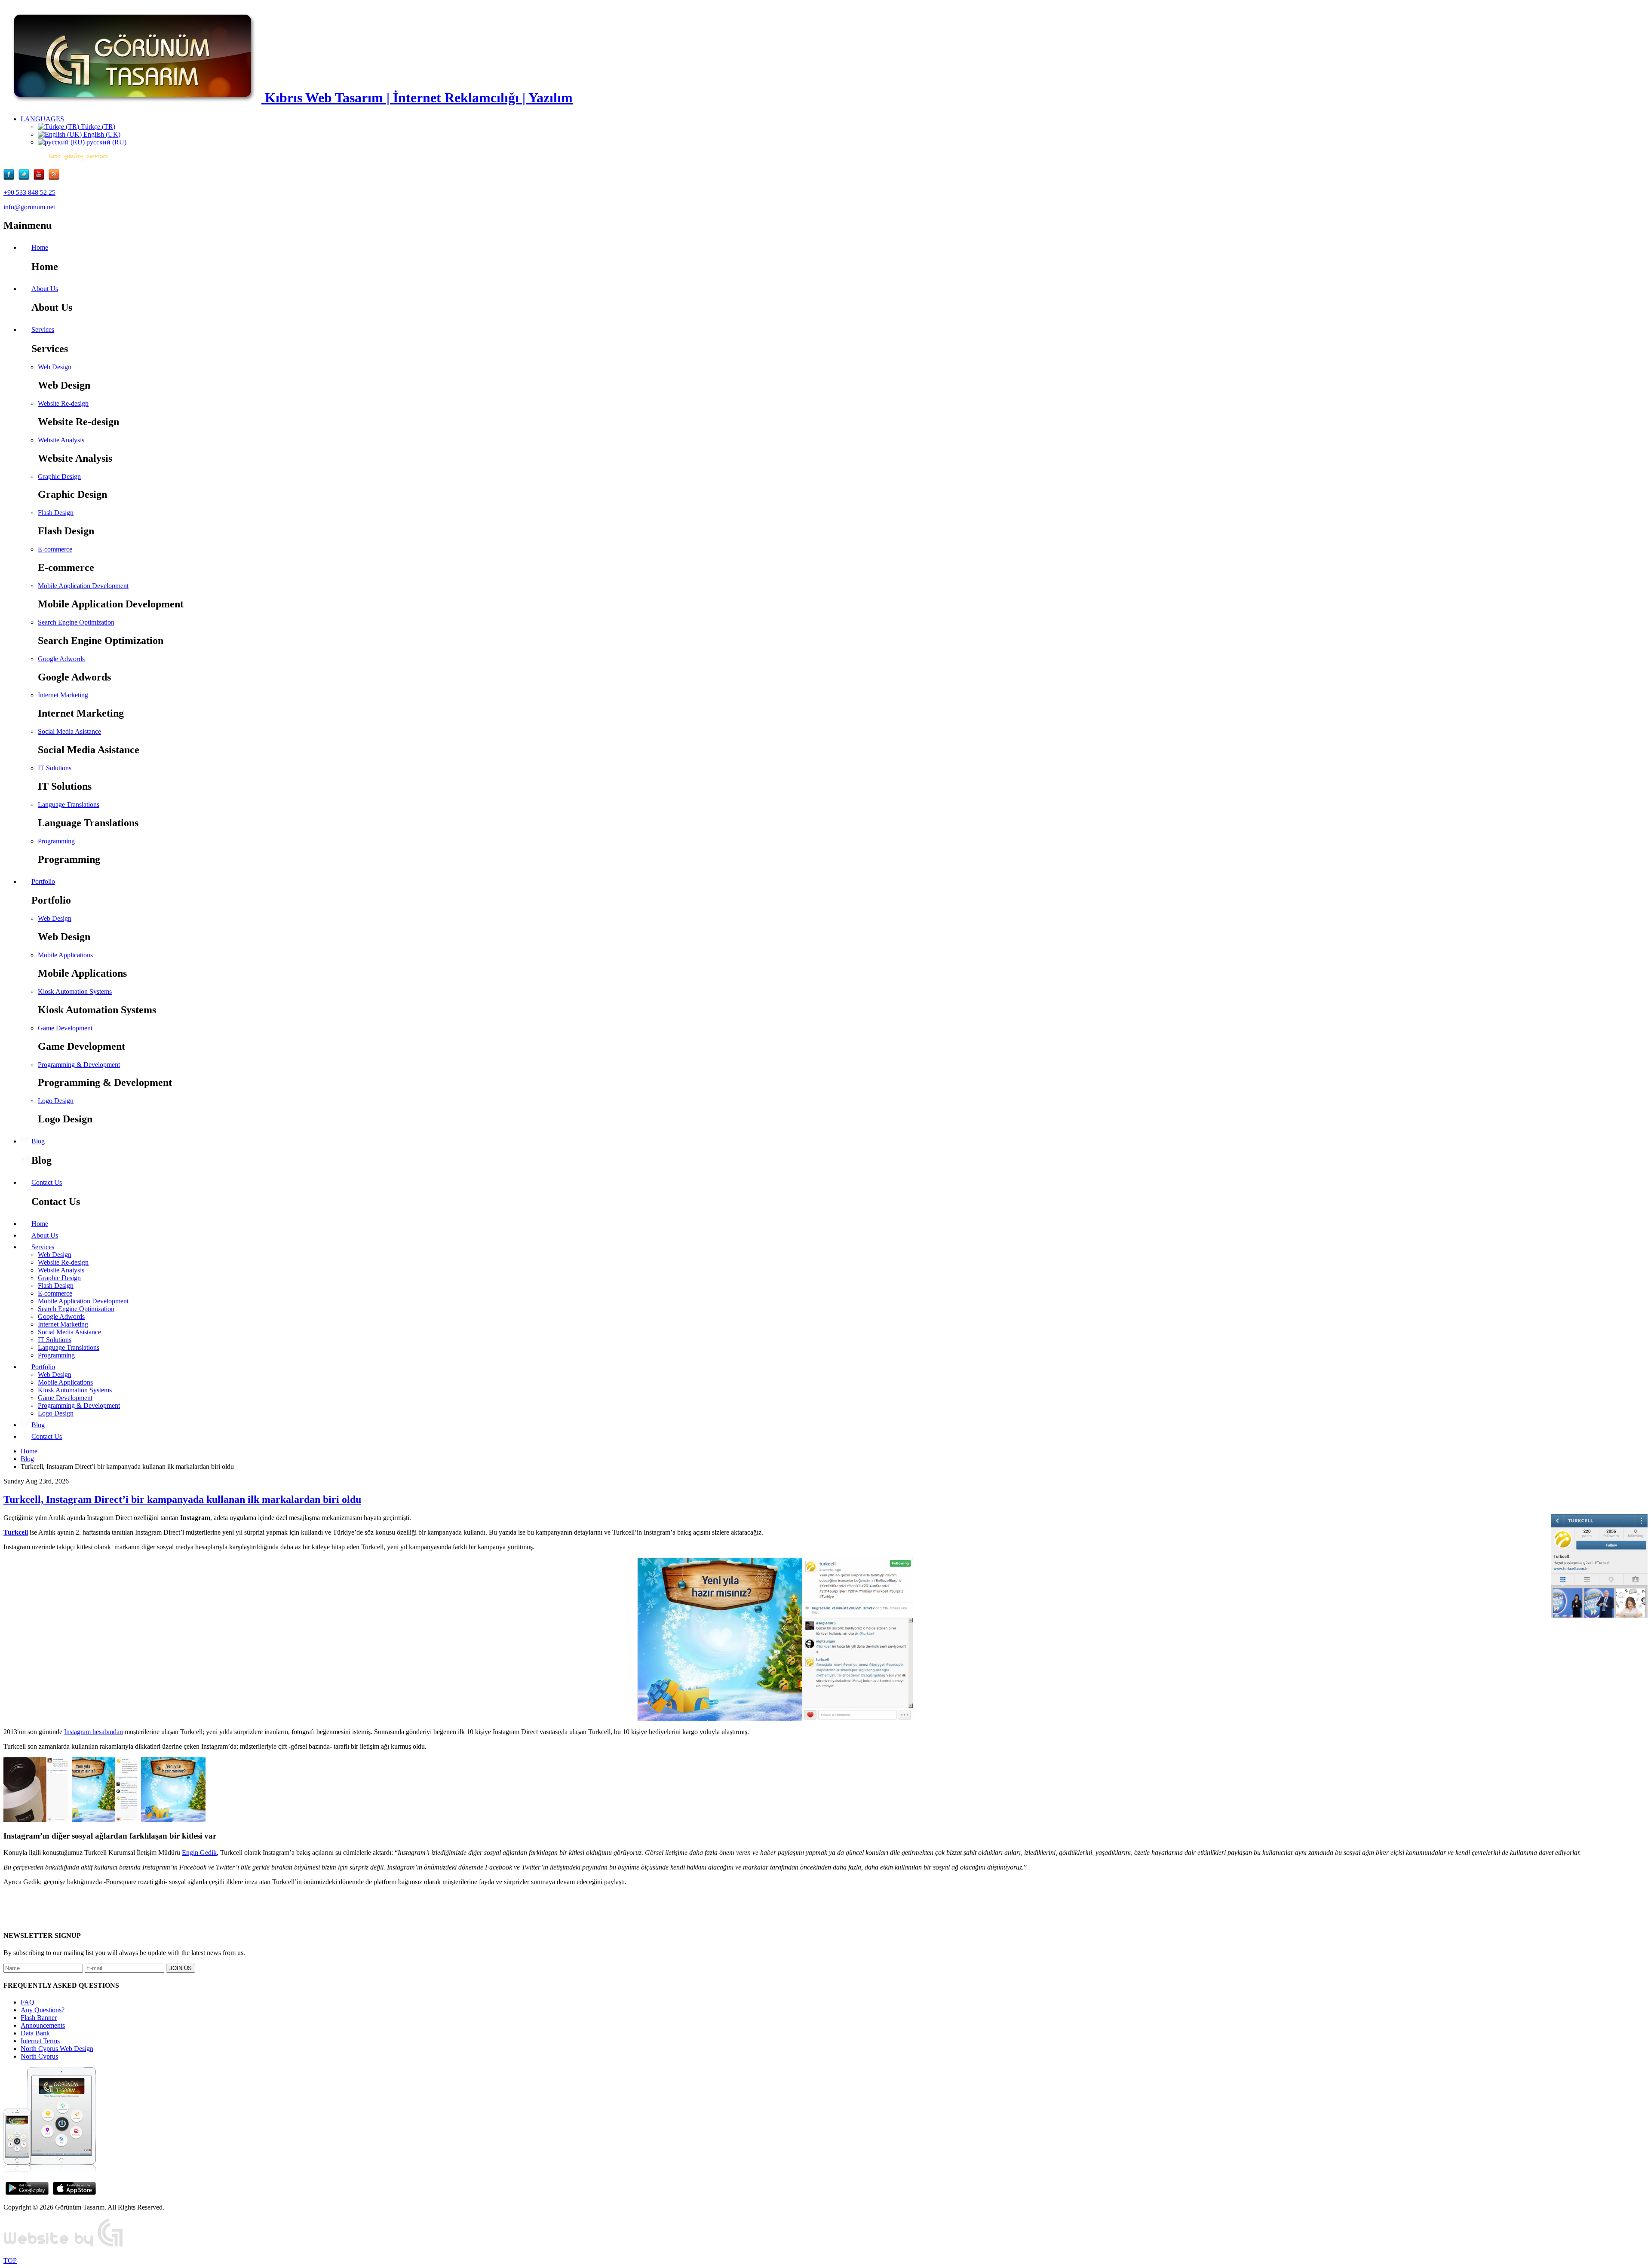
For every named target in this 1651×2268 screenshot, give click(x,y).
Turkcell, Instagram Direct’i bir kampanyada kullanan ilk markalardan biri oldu (182, 1499)
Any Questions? (43, 2010)
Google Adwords (61, 659)
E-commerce (55, 549)
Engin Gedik (199, 1853)
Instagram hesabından (94, 1732)
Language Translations (69, 805)
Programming (56, 841)
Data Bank (35, 2033)
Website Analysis (61, 440)
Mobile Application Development (83, 586)
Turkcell (16, 1532)
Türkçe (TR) (97, 127)
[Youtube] (41, 178)
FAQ (28, 2002)
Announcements (43, 2025)
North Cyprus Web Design (57, 2049)
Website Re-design (63, 403)
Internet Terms (40, 2041)
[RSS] (54, 178)
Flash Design (56, 513)
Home (29, 1451)
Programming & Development (79, 1065)
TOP (10, 2260)
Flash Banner (39, 2018)
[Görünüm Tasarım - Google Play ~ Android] (27, 2193)
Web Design (55, 367)
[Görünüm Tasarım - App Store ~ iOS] (74, 2193)
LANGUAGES (42, 119)
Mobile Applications (65, 955)
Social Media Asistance (69, 731)
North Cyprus (39, 2056)
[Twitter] (26, 178)
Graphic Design (59, 477)
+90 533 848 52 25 (29, 192)
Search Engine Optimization (76, 622)
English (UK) (101, 134)
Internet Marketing (63, 695)
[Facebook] (11, 178)
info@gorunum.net (29, 207)
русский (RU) (106, 142)
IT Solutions (55, 768)
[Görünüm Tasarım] (64, 2246)
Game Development (65, 1028)
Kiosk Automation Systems (75, 991)
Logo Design (56, 1101)
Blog (27, 1459)
